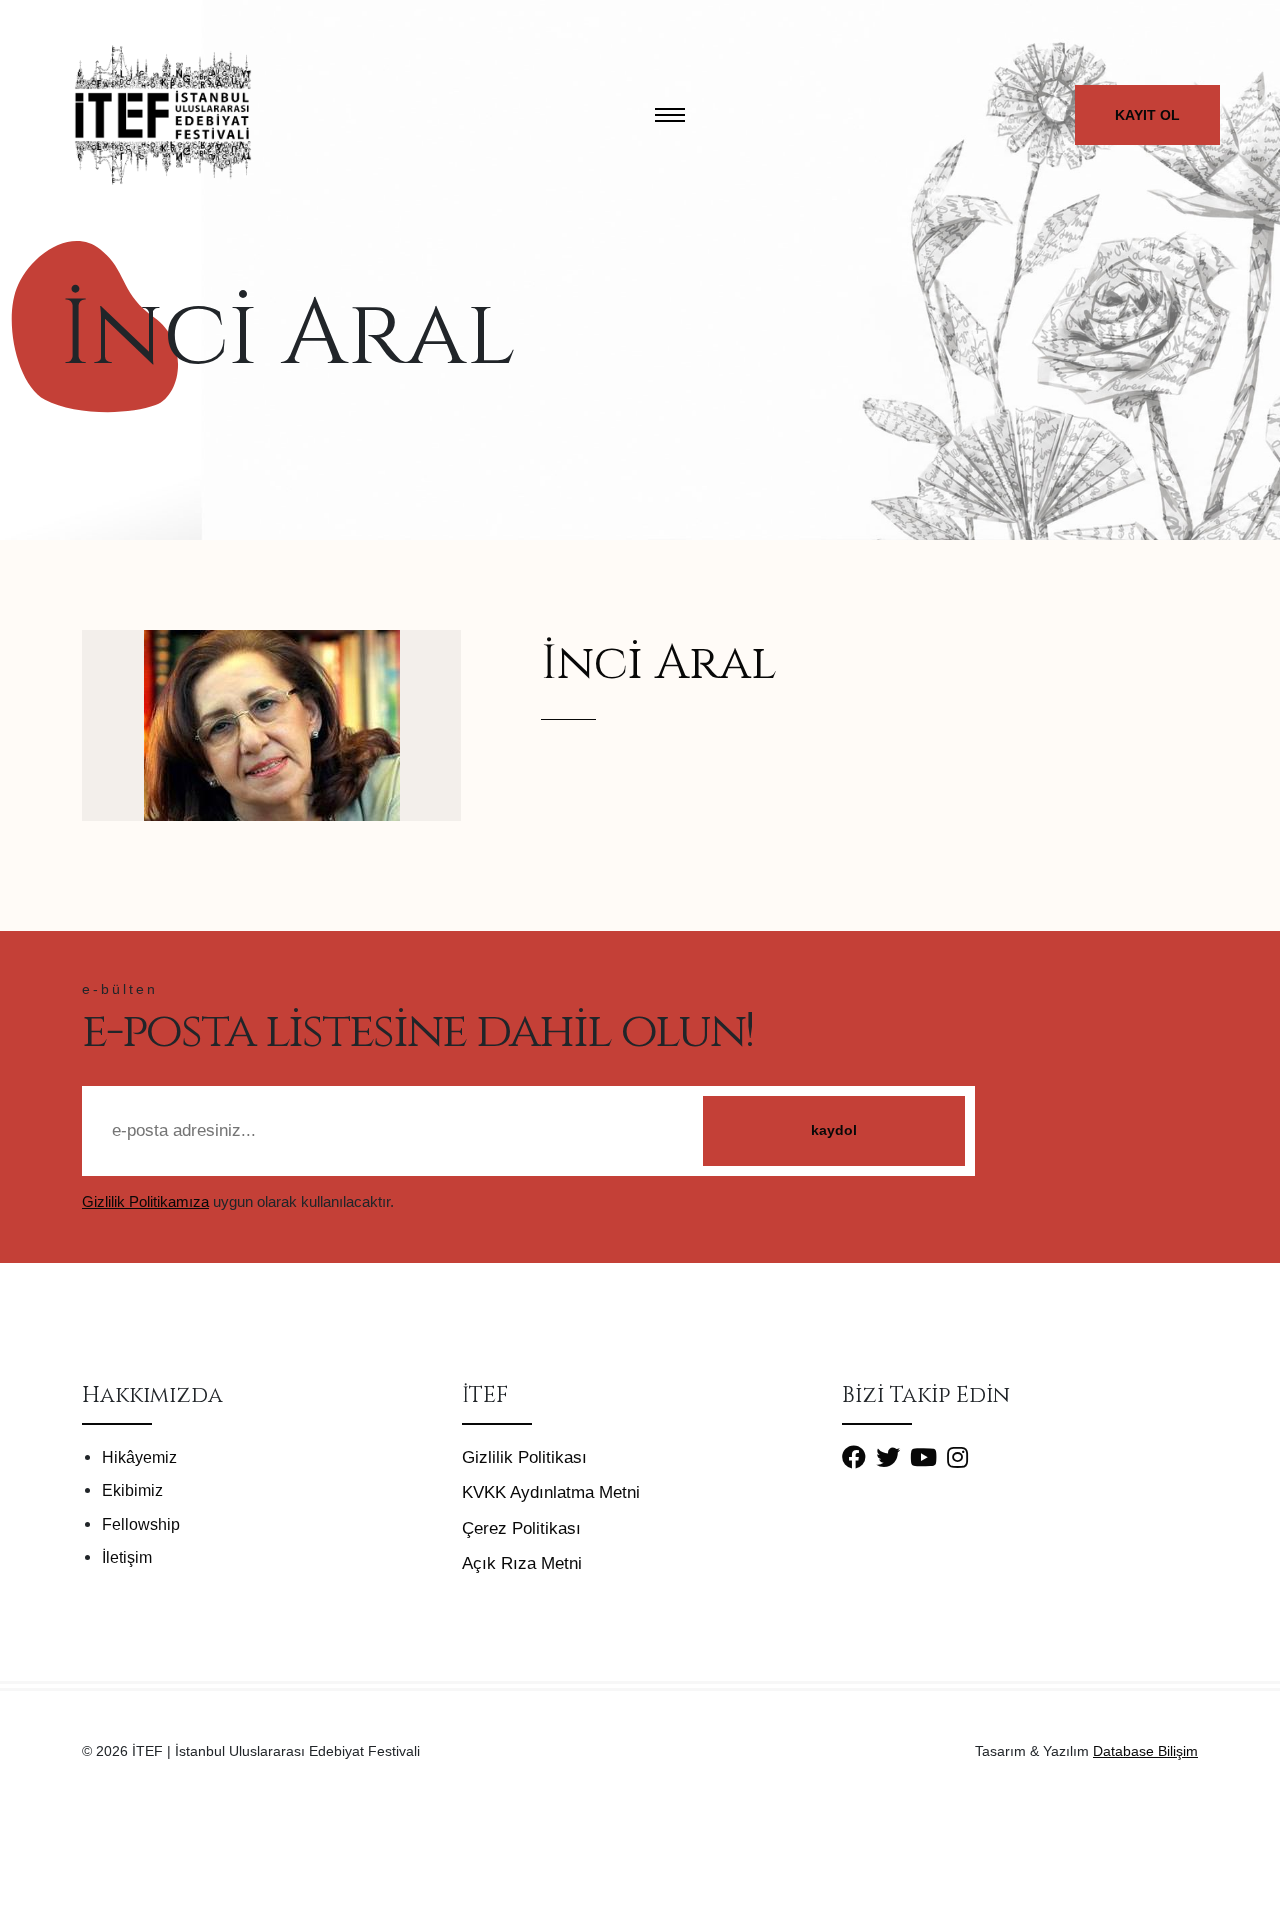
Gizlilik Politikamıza (145, 1202)
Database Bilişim (1145, 1751)
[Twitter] (893, 1457)
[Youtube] (928, 1457)
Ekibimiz (132, 1490)
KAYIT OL (1147, 115)
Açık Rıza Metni (522, 1563)
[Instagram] (962, 1457)
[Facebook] (859, 1457)
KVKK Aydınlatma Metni (551, 1492)
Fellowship (141, 1524)
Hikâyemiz (139, 1457)
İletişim (127, 1557)
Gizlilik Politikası (524, 1457)
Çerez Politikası (521, 1528)
